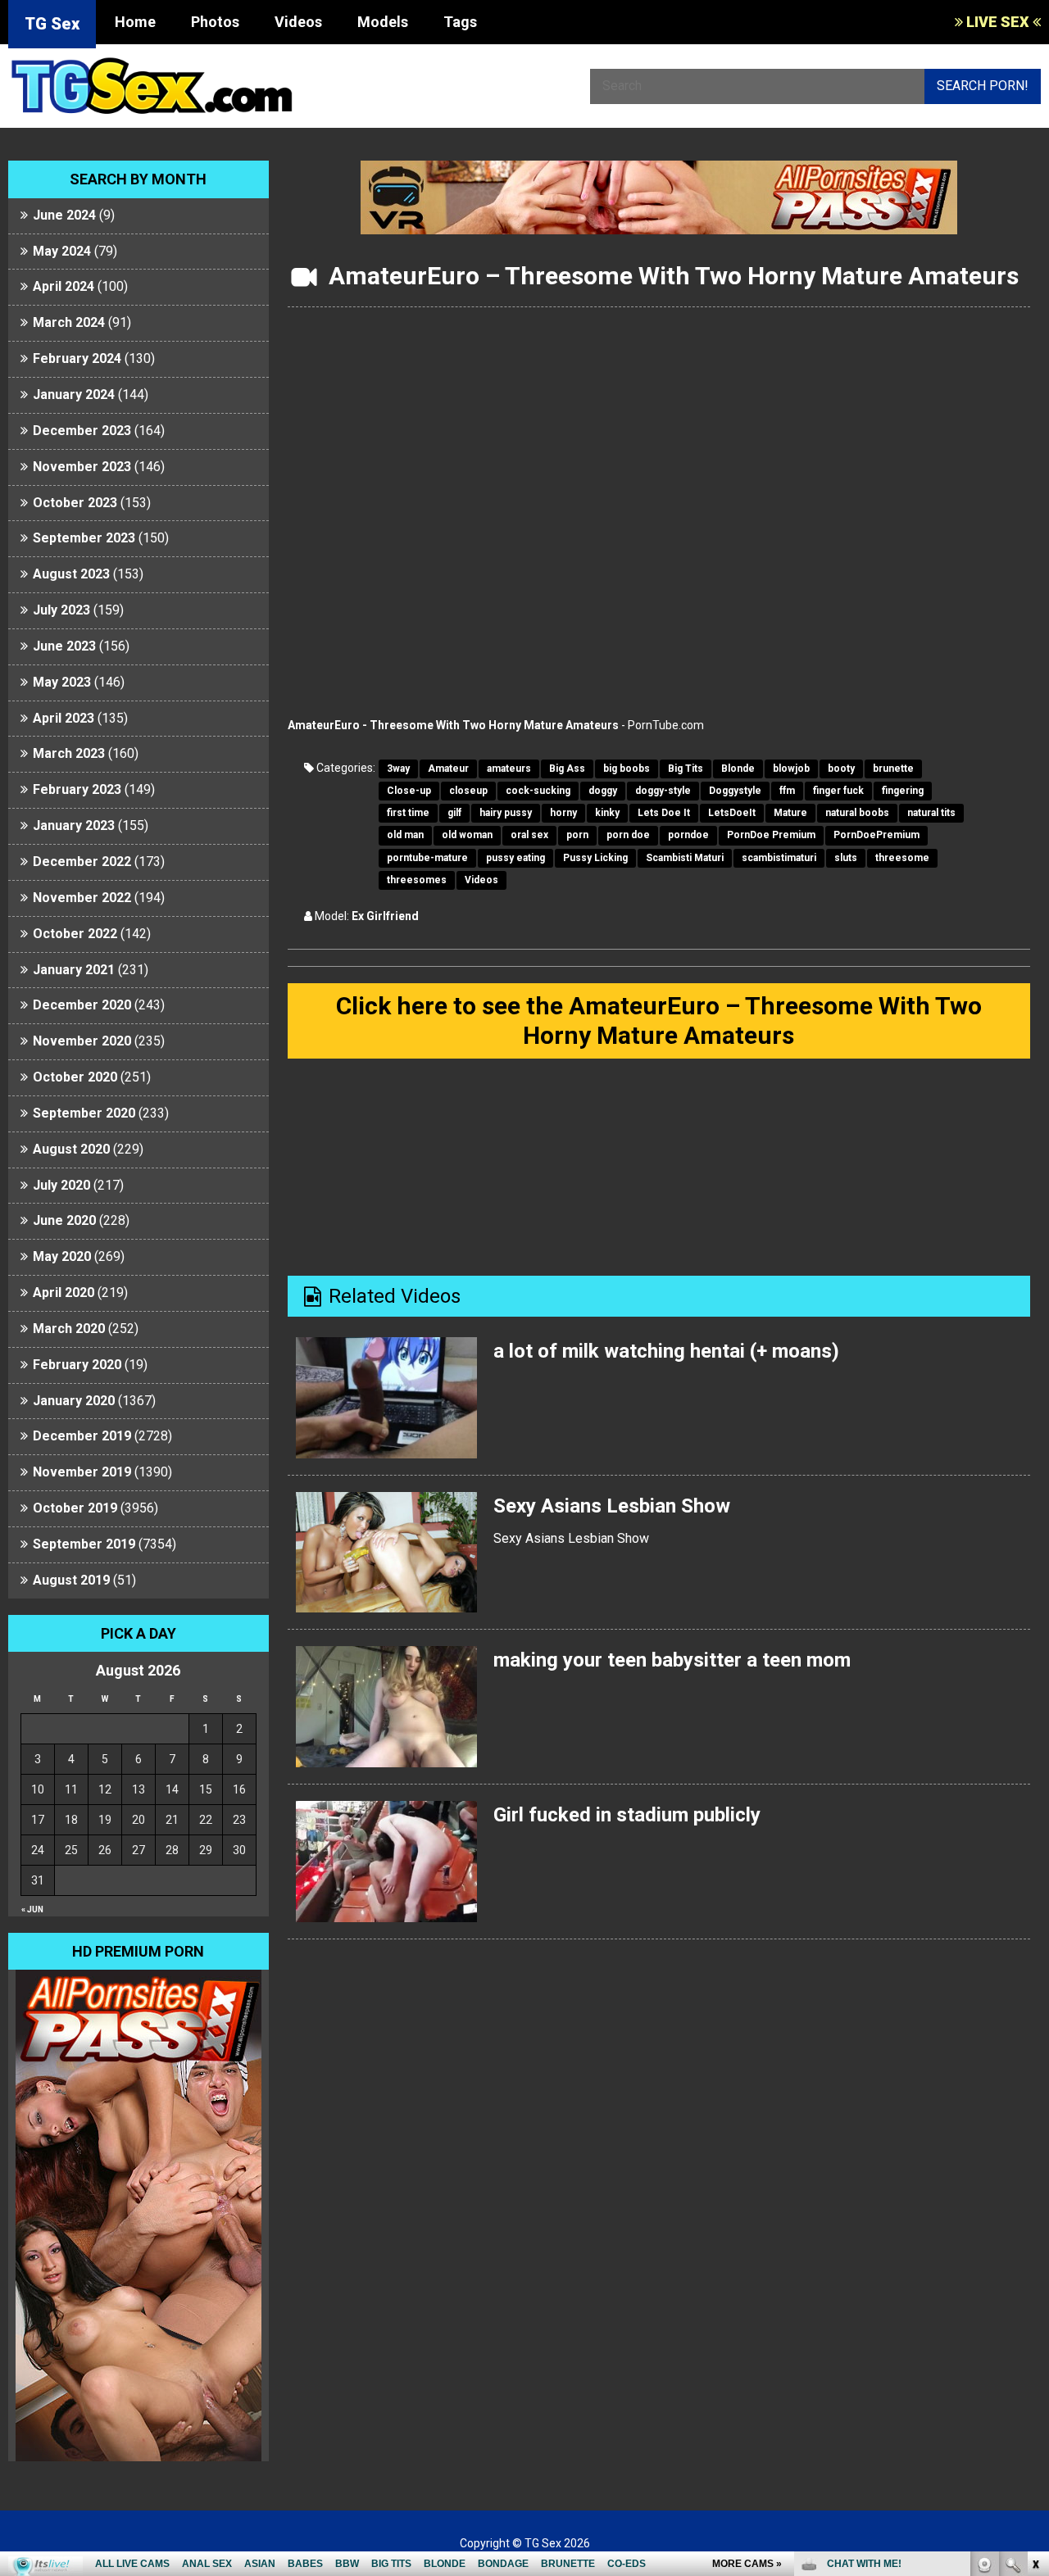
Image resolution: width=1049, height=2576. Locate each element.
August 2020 (71, 1149)
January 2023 (74, 825)
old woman (467, 835)
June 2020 (64, 1220)
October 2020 (75, 1077)
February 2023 (77, 789)
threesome (902, 858)
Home (135, 22)
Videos (298, 22)
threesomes (417, 880)
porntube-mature (427, 858)
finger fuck (838, 791)
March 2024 (69, 322)
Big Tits (686, 769)
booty (841, 769)
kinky (607, 813)
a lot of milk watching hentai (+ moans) (666, 1351)
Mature (790, 813)
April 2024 (64, 286)
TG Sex (52, 24)
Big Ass (567, 769)
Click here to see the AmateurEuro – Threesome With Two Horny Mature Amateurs (659, 1020)
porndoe (688, 835)
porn (577, 835)
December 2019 (82, 1436)
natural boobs (857, 813)
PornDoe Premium (771, 835)
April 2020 (64, 1293)
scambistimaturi (779, 858)
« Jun (32, 1909)
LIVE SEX (998, 22)
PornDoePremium (876, 835)
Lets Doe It (664, 813)
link (1035, 2320)
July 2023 (61, 610)
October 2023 (75, 503)
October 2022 (75, 934)
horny (563, 813)
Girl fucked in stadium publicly (627, 1815)
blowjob (791, 769)
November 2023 (82, 467)
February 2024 (77, 358)
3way (398, 769)
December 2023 (82, 431)
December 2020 (82, 1005)
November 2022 (82, 898)
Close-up (409, 791)
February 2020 (77, 1365)
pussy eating (515, 858)
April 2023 (64, 718)
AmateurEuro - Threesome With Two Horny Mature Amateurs (453, 725)
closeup (468, 791)
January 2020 (74, 1401)
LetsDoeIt (732, 813)
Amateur (448, 769)
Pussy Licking (595, 858)
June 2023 (64, 646)
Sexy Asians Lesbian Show (612, 1506)
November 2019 (82, 1472)
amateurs (509, 769)
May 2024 (62, 251)
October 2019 (75, 1508)
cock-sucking (538, 791)
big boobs (627, 769)
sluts (846, 858)
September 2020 (84, 1113)
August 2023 (71, 574)
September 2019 (84, 1544)
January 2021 (74, 970)
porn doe (628, 835)
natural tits (931, 813)
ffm (787, 791)
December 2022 (82, 862)
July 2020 (61, 1185)
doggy (603, 791)
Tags (460, 22)
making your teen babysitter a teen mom (672, 1660)
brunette (893, 769)
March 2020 (69, 1329)
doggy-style (663, 791)
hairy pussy (506, 813)
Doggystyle (735, 791)
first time (408, 813)
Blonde (738, 769)
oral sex (529, 835)
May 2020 (62, 1256)
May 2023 (62, 682)
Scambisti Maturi (685, 858)
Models (383, 22)
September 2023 (84, 538)
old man (405, 835)
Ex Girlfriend (385, 916)
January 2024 (74, 395)
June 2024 (64, 215)
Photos (215, 22)
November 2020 (82, 1041)
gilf (454, 813)
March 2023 (69, 753)
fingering (903, 791)
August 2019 (71, 1580)
